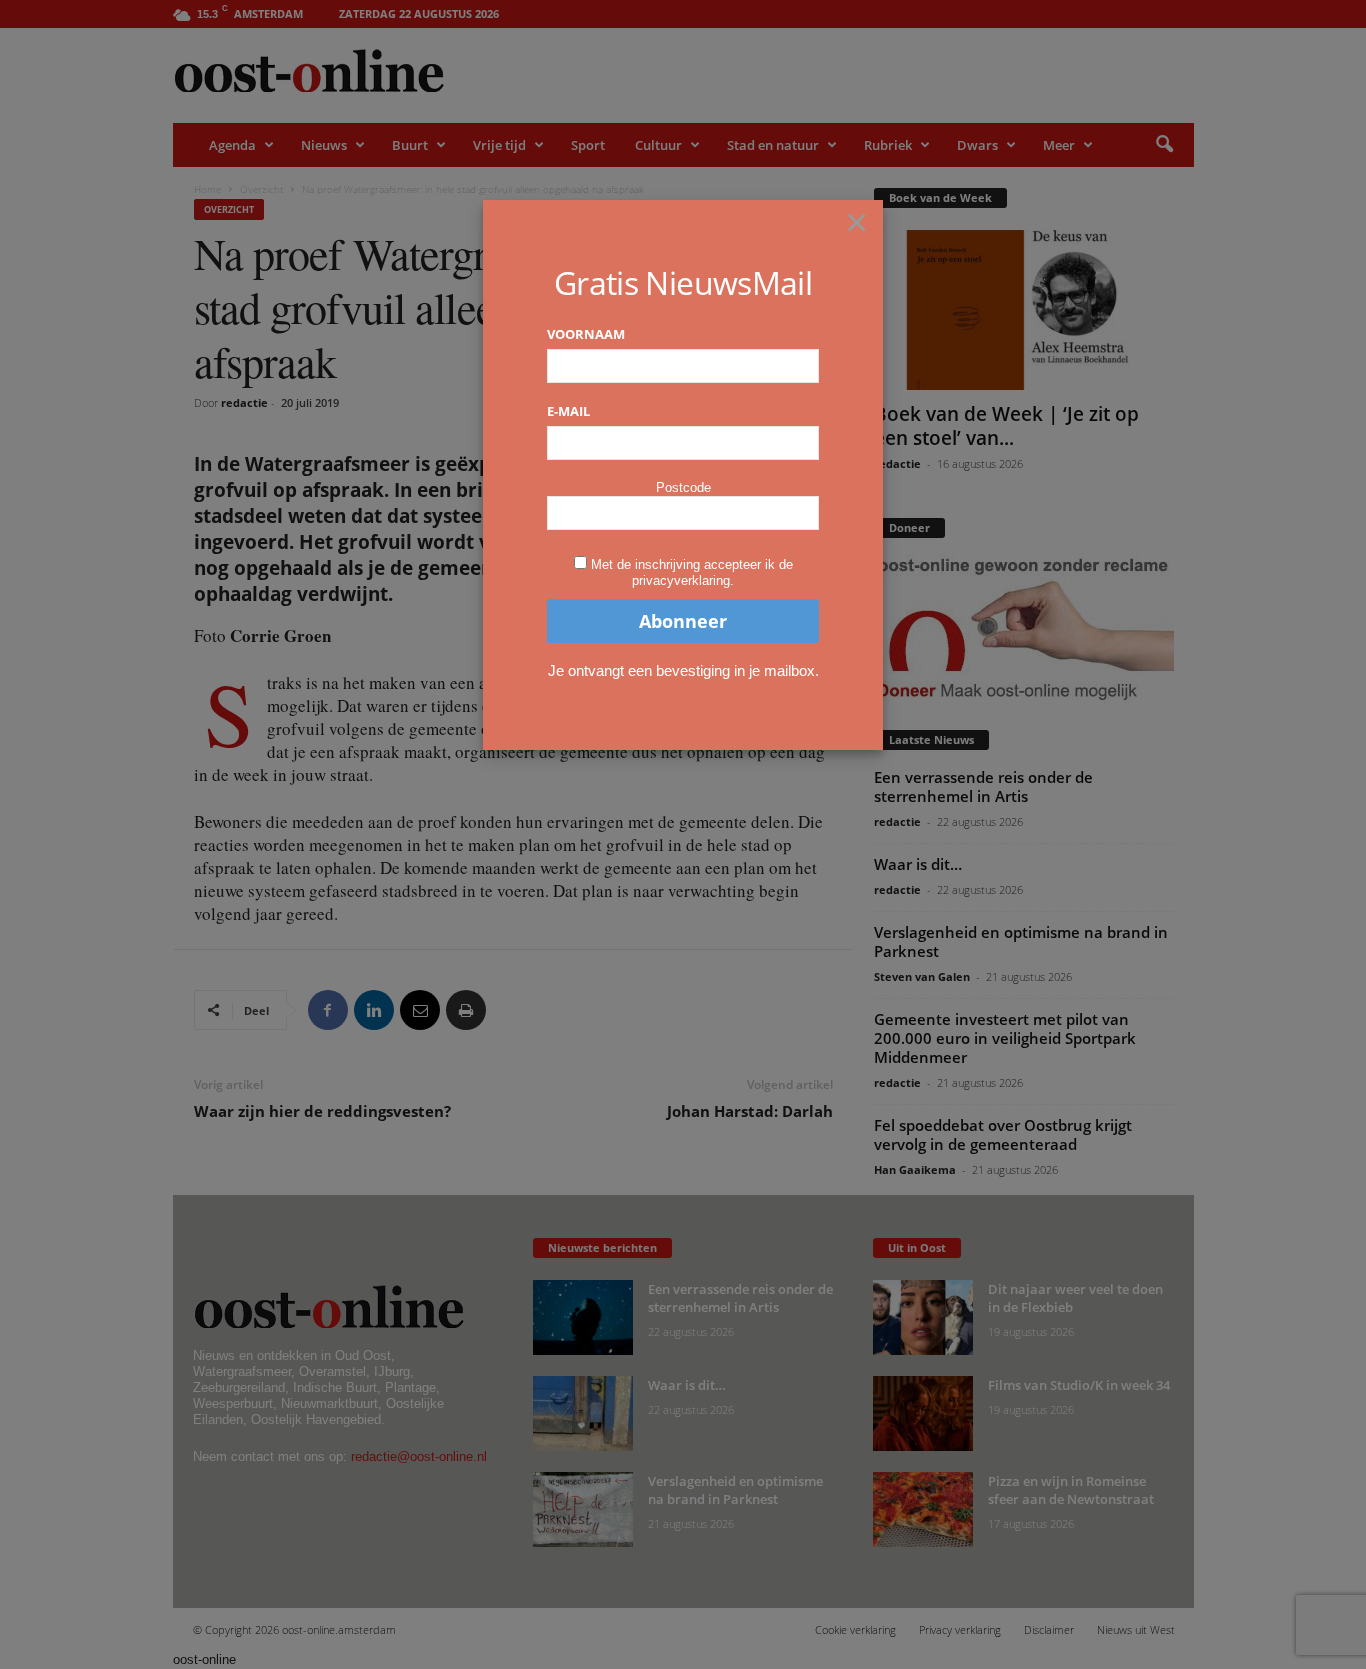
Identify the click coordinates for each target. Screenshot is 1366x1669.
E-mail (568, 411)
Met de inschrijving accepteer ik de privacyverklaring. (692, 572)
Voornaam (586, 334)
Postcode (683, 487)
